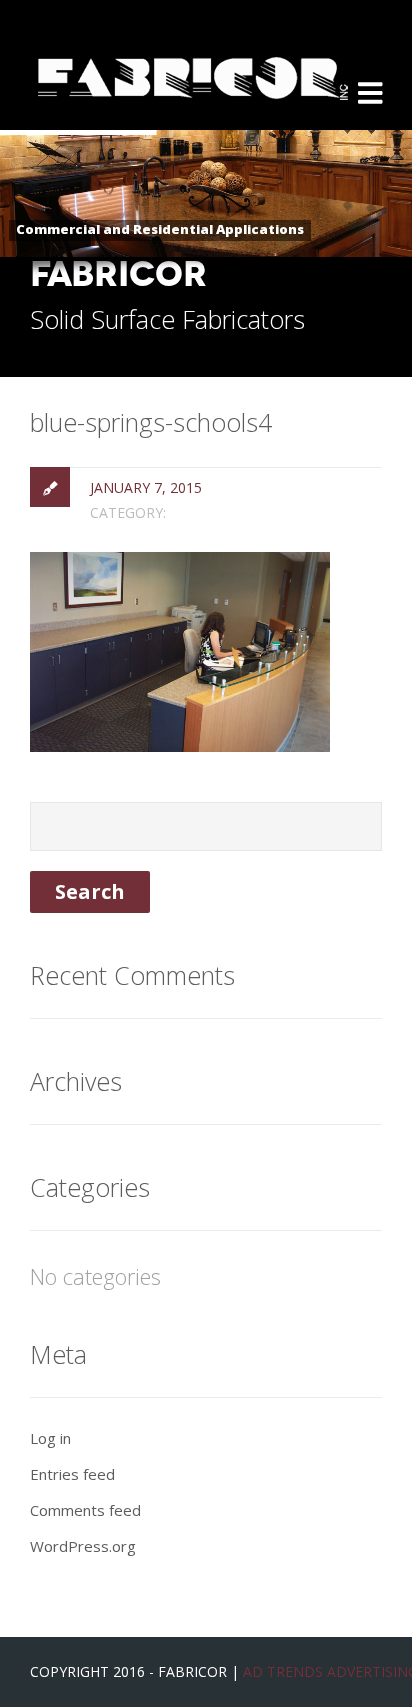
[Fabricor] (193, 60)
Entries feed (72, 1474)
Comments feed (85, 1510)
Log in (50, 1438)
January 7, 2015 (146, 487)
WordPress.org (83, 1546)
